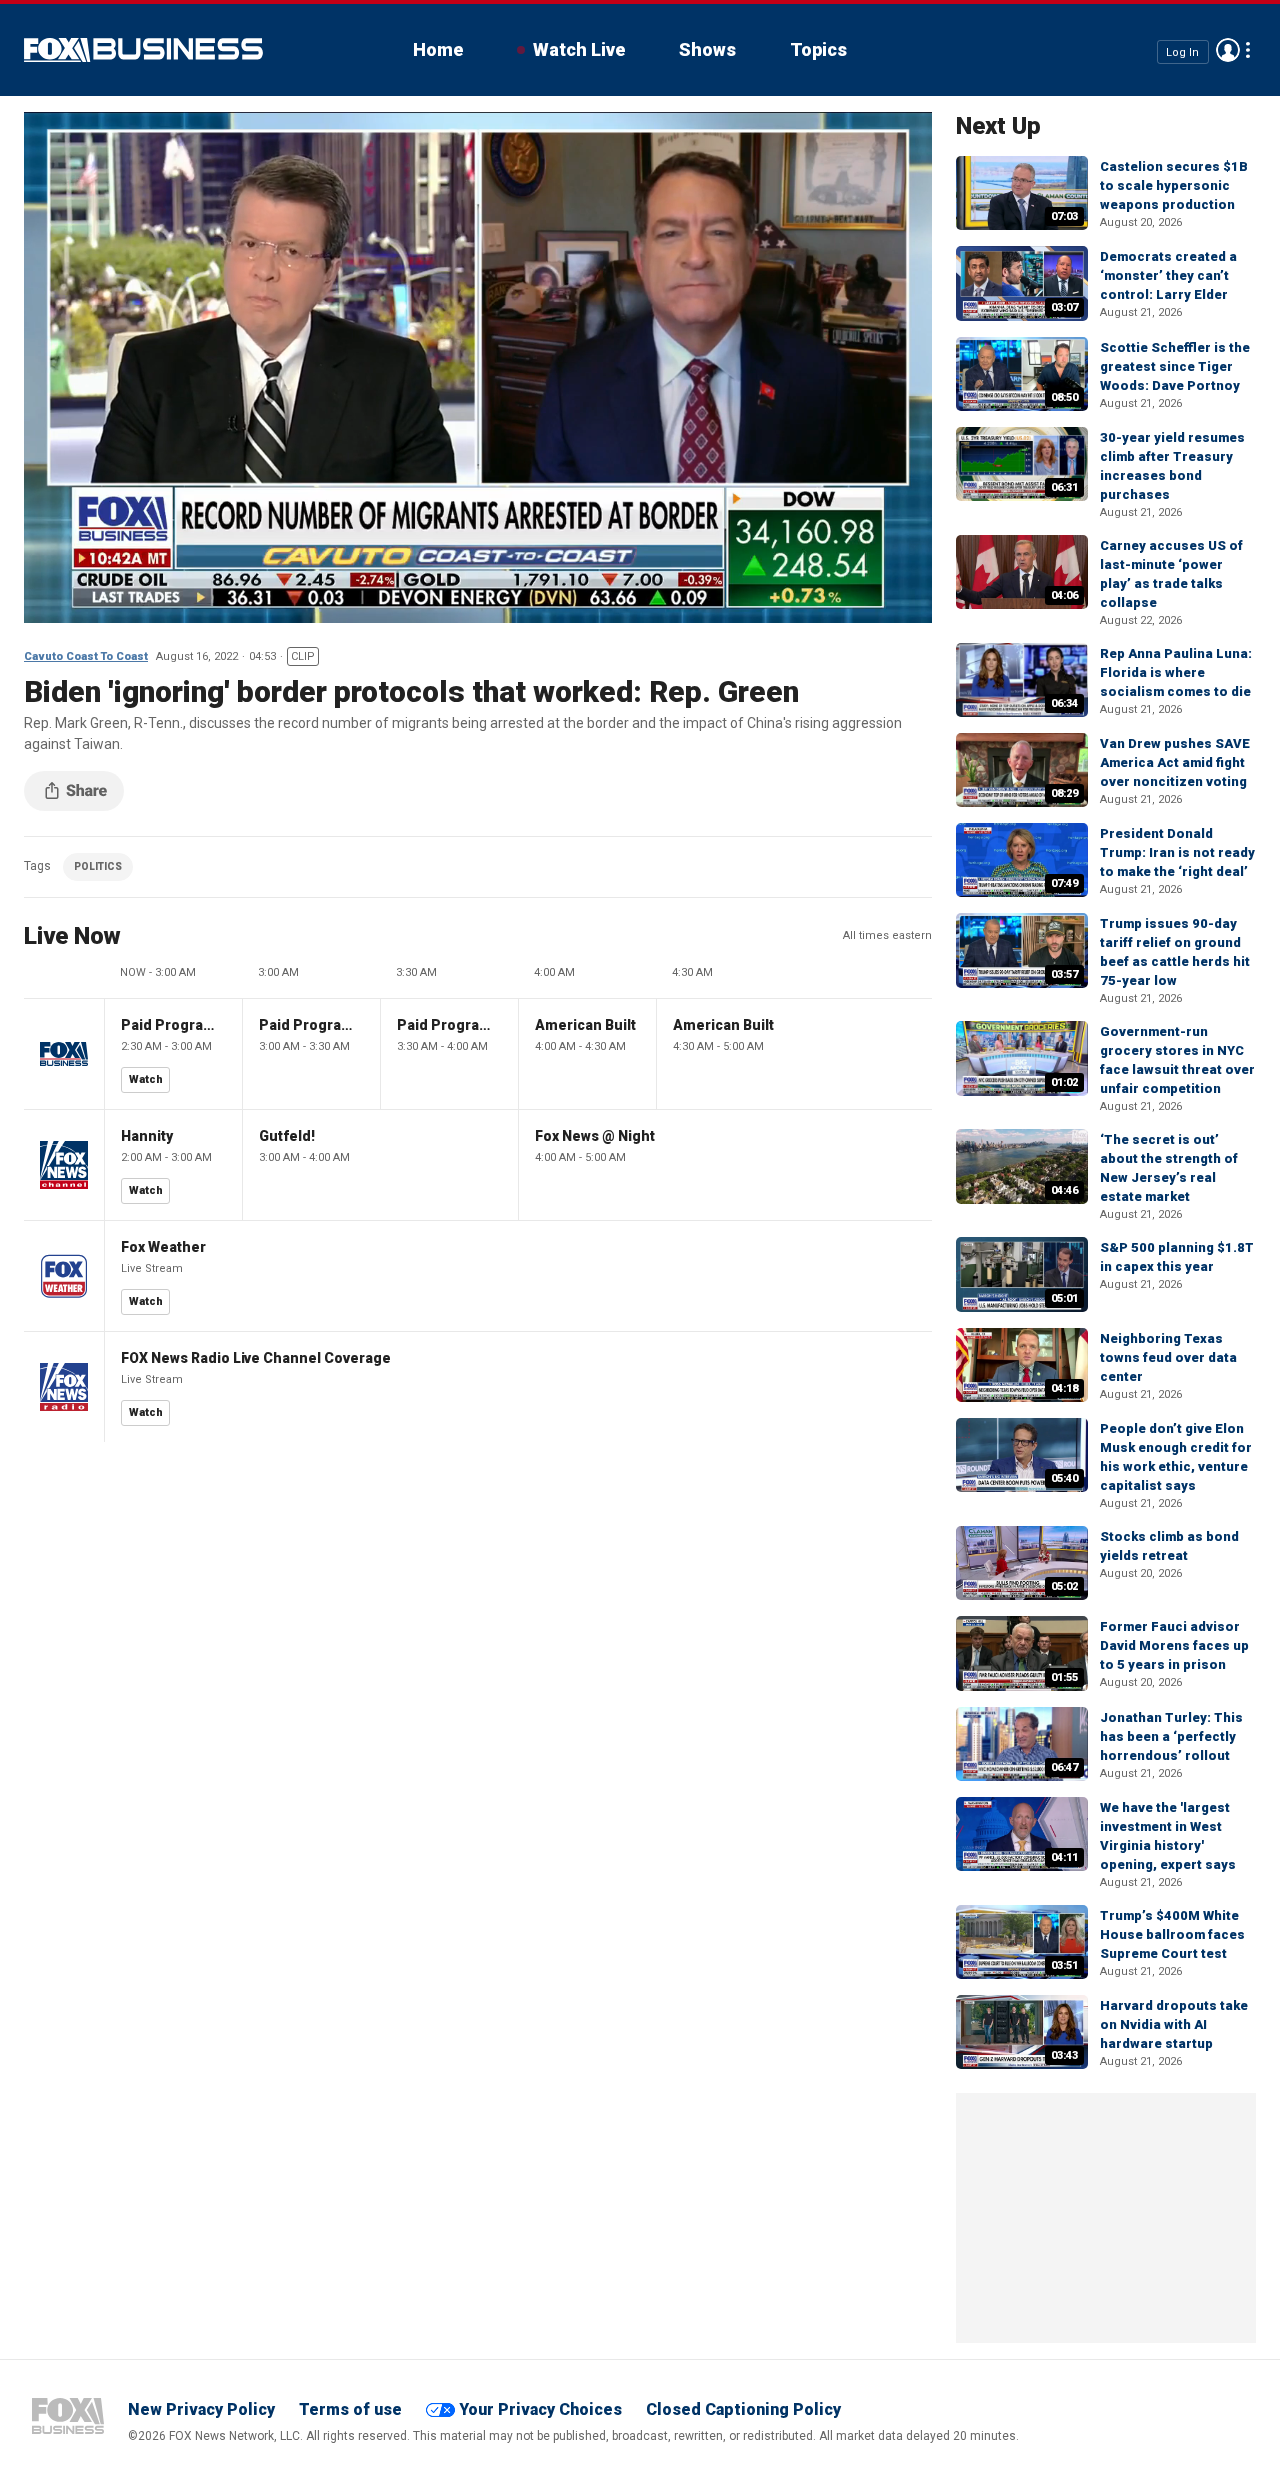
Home (438, 49)
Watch (146, 1079)
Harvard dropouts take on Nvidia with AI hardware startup (1174, 2024)
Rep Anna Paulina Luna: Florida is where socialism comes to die (1176, 672)
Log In (1182, 51)
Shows (707, 49)
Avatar (1228, 50)
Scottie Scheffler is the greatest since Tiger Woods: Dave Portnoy (1175, 366)
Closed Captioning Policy (743, 2409)
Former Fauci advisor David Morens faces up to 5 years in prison (1174, 1645)
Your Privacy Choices (540, 2409)
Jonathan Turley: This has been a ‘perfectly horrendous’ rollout (1171, 1736)
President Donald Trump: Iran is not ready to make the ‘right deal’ (1177, 852)
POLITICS (98, 866)
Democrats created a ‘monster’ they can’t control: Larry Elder (1168, 275)
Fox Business (143, 50)
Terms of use (350, 2409)
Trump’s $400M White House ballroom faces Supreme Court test (1172, 1934)
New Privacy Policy (201, 2409)
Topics (818, 49)
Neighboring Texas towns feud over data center (1168, 1357)
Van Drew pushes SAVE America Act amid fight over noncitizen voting (1175, 762)
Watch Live (579, 49)
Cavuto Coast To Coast (86, 656)
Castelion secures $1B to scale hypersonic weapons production (1174, 185)
